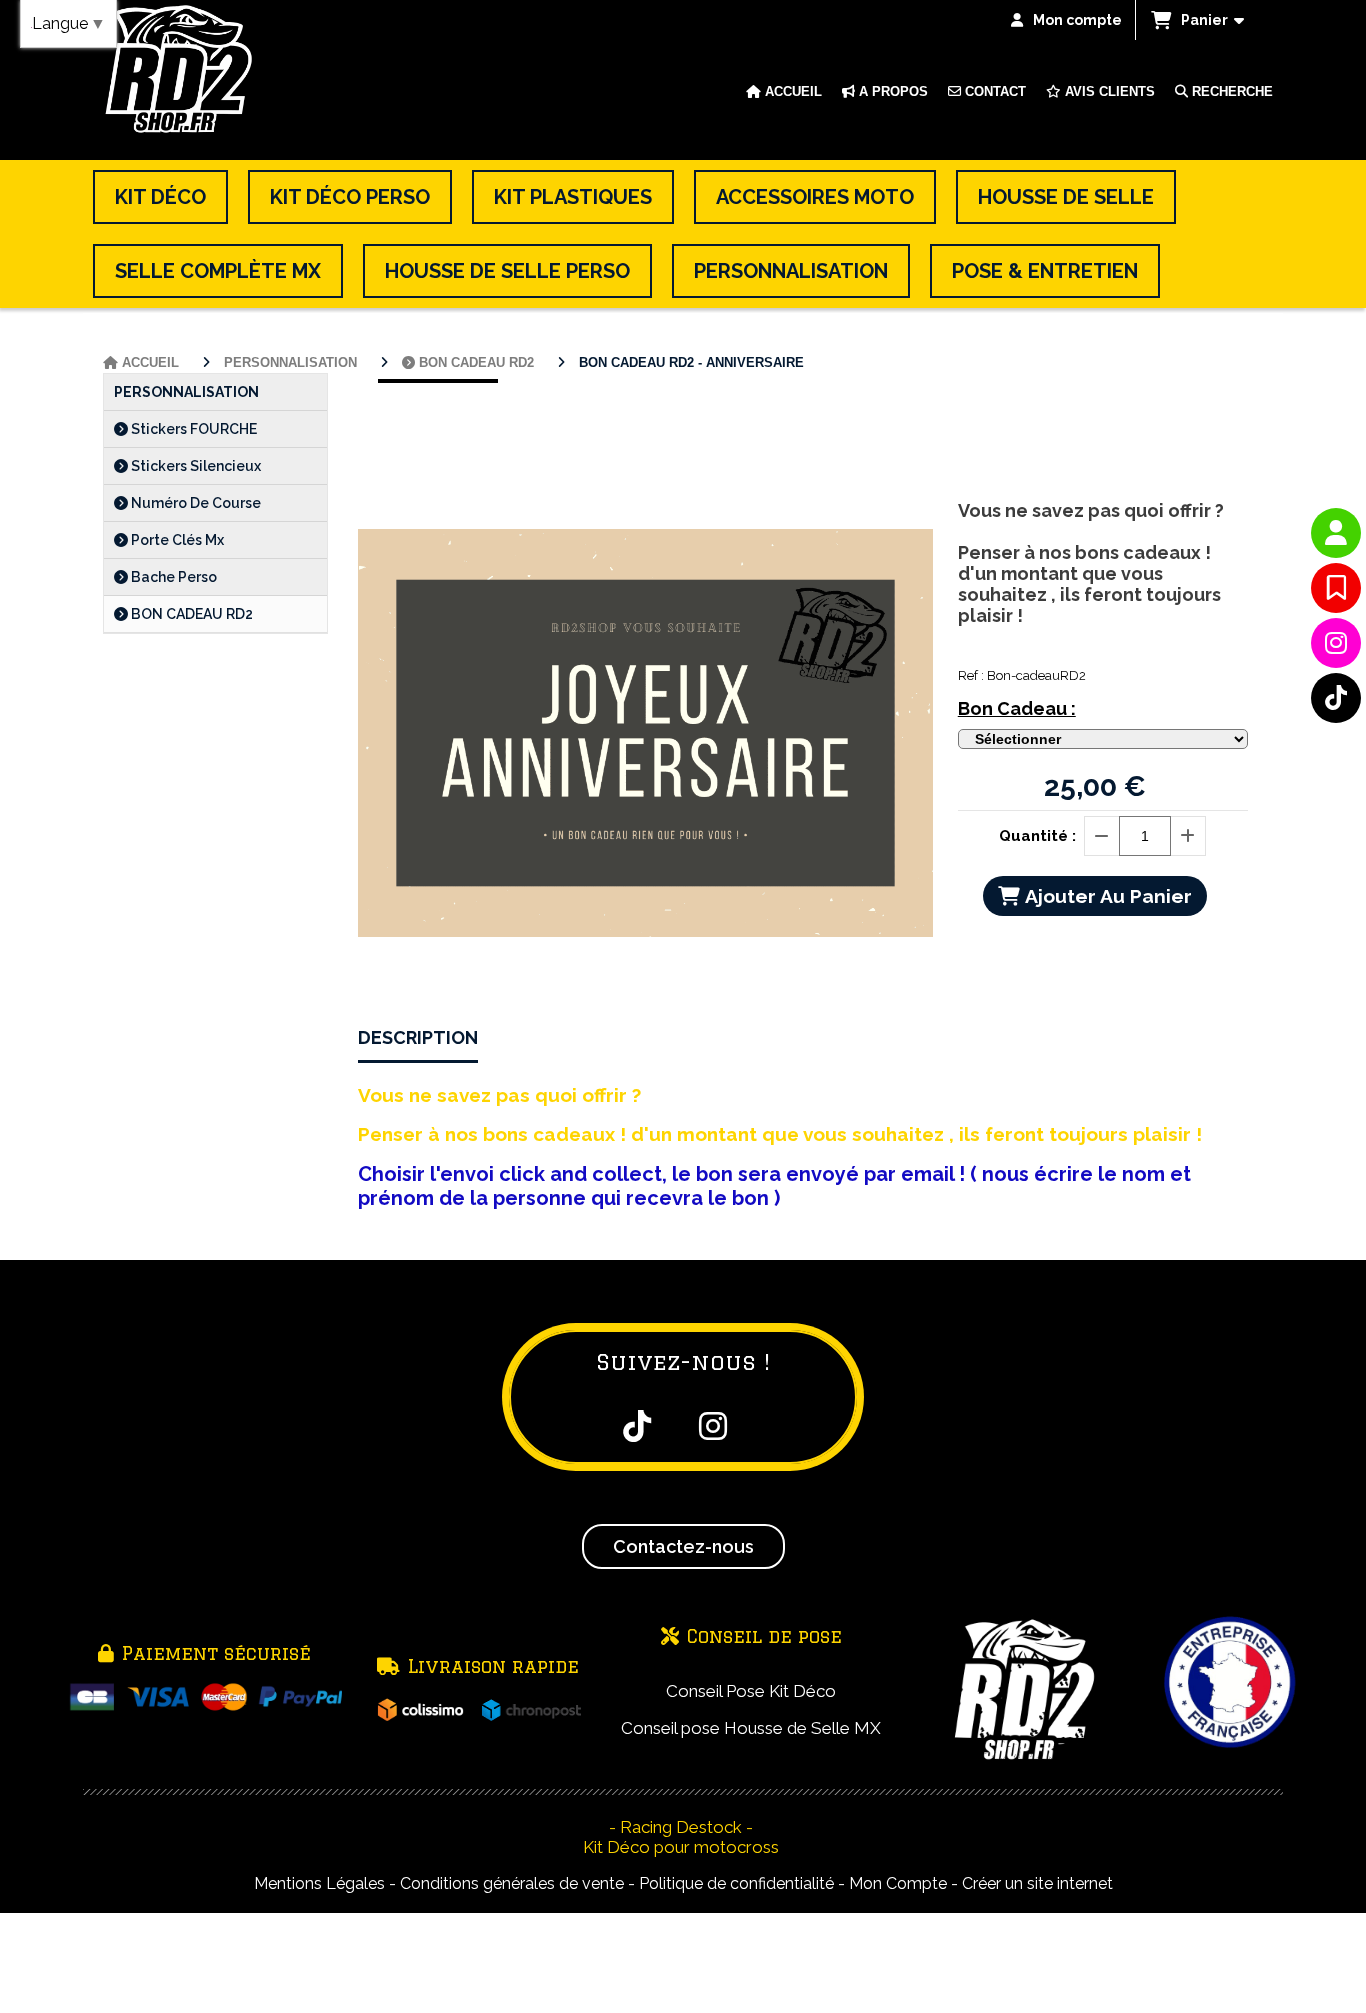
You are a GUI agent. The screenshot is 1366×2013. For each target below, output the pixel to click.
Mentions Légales (319, 1883)
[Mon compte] (1336, 533)
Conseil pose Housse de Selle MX (751, 1728)
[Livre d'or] (1336, 588)
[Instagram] (1336, 643)
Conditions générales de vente (512, 1883)
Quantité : (1037, 836)
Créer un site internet (1037, 1883)
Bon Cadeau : (1017, 708)
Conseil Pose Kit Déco (751, 1691)
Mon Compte (898, 1883)
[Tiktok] (1336, 698)
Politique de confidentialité (736, 1883)
